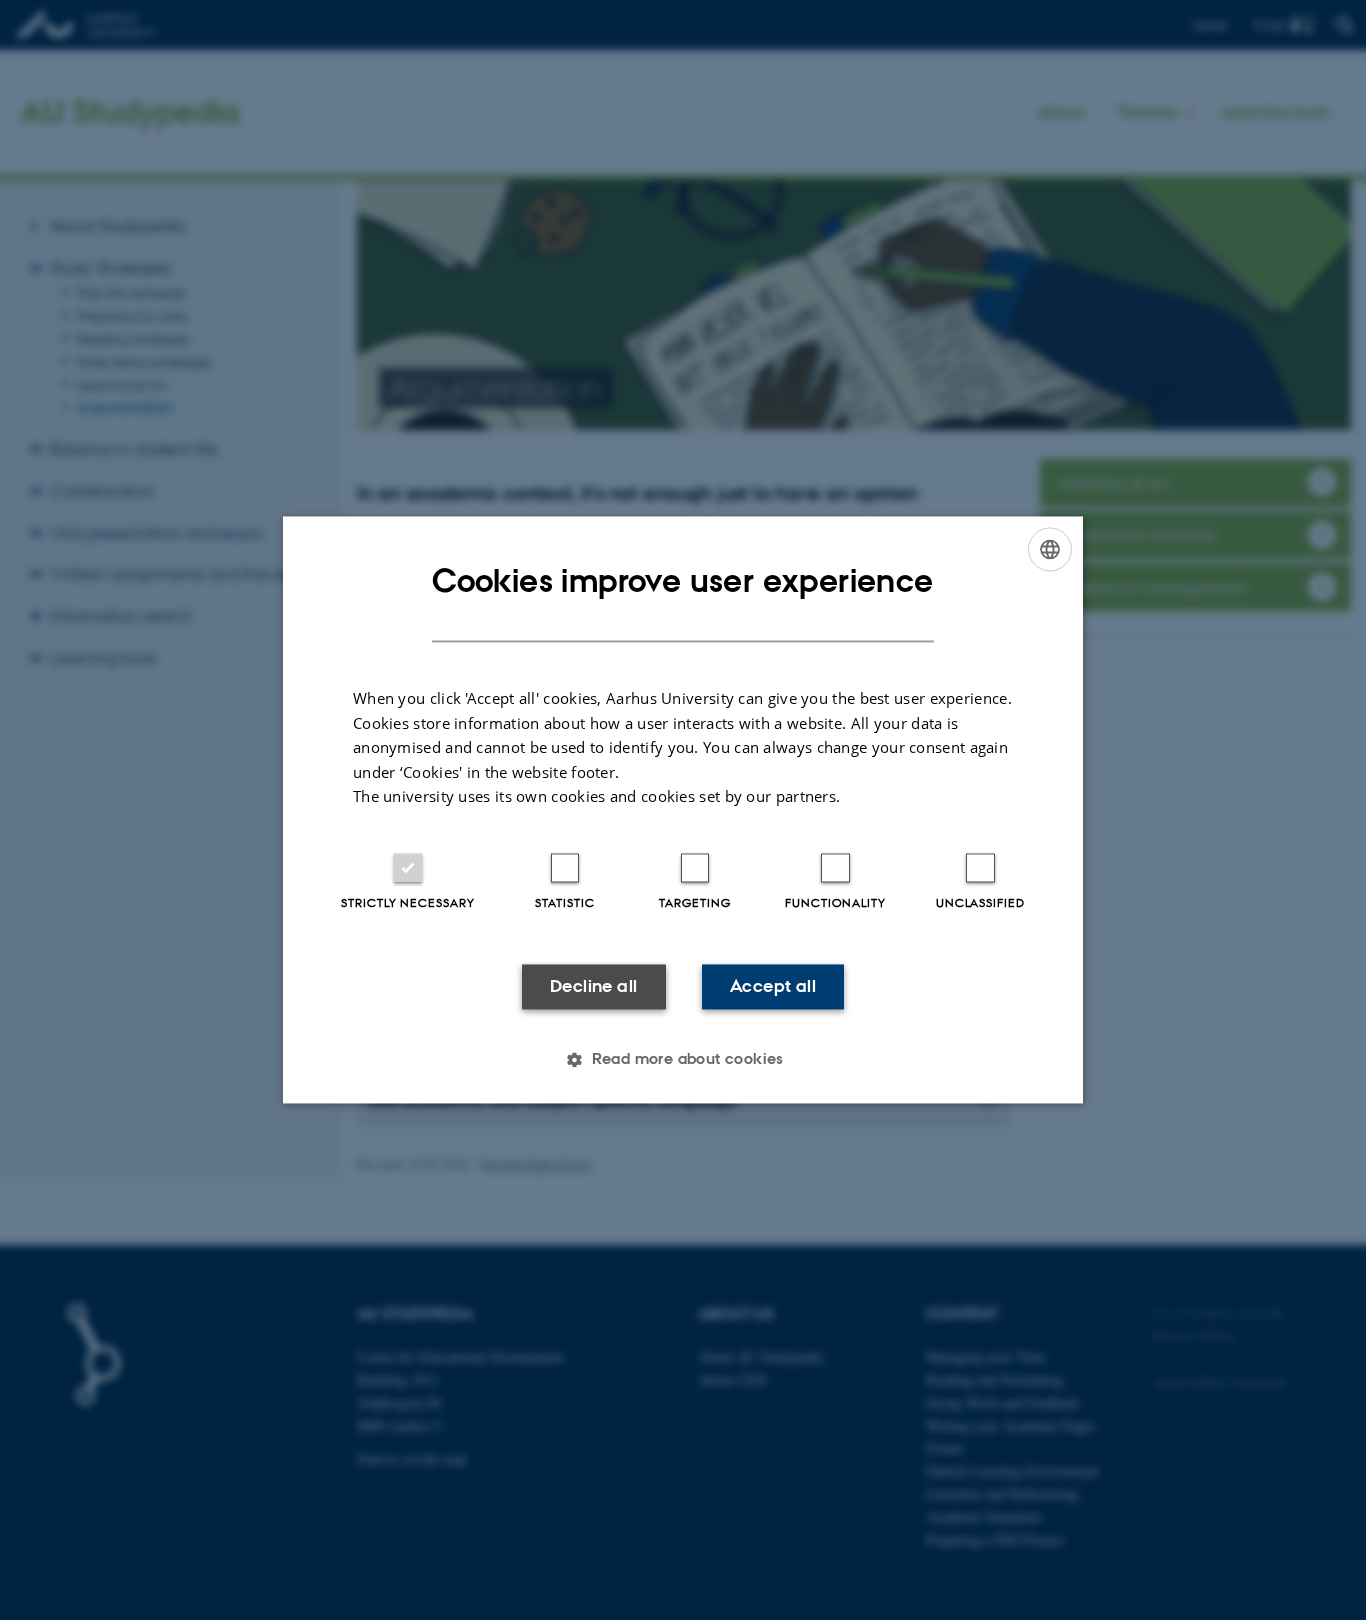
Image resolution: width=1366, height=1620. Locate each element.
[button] (683, 1060)
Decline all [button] (593, 986)
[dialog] (683, 809)
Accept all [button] (773, 986)
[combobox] (1050, 549)
